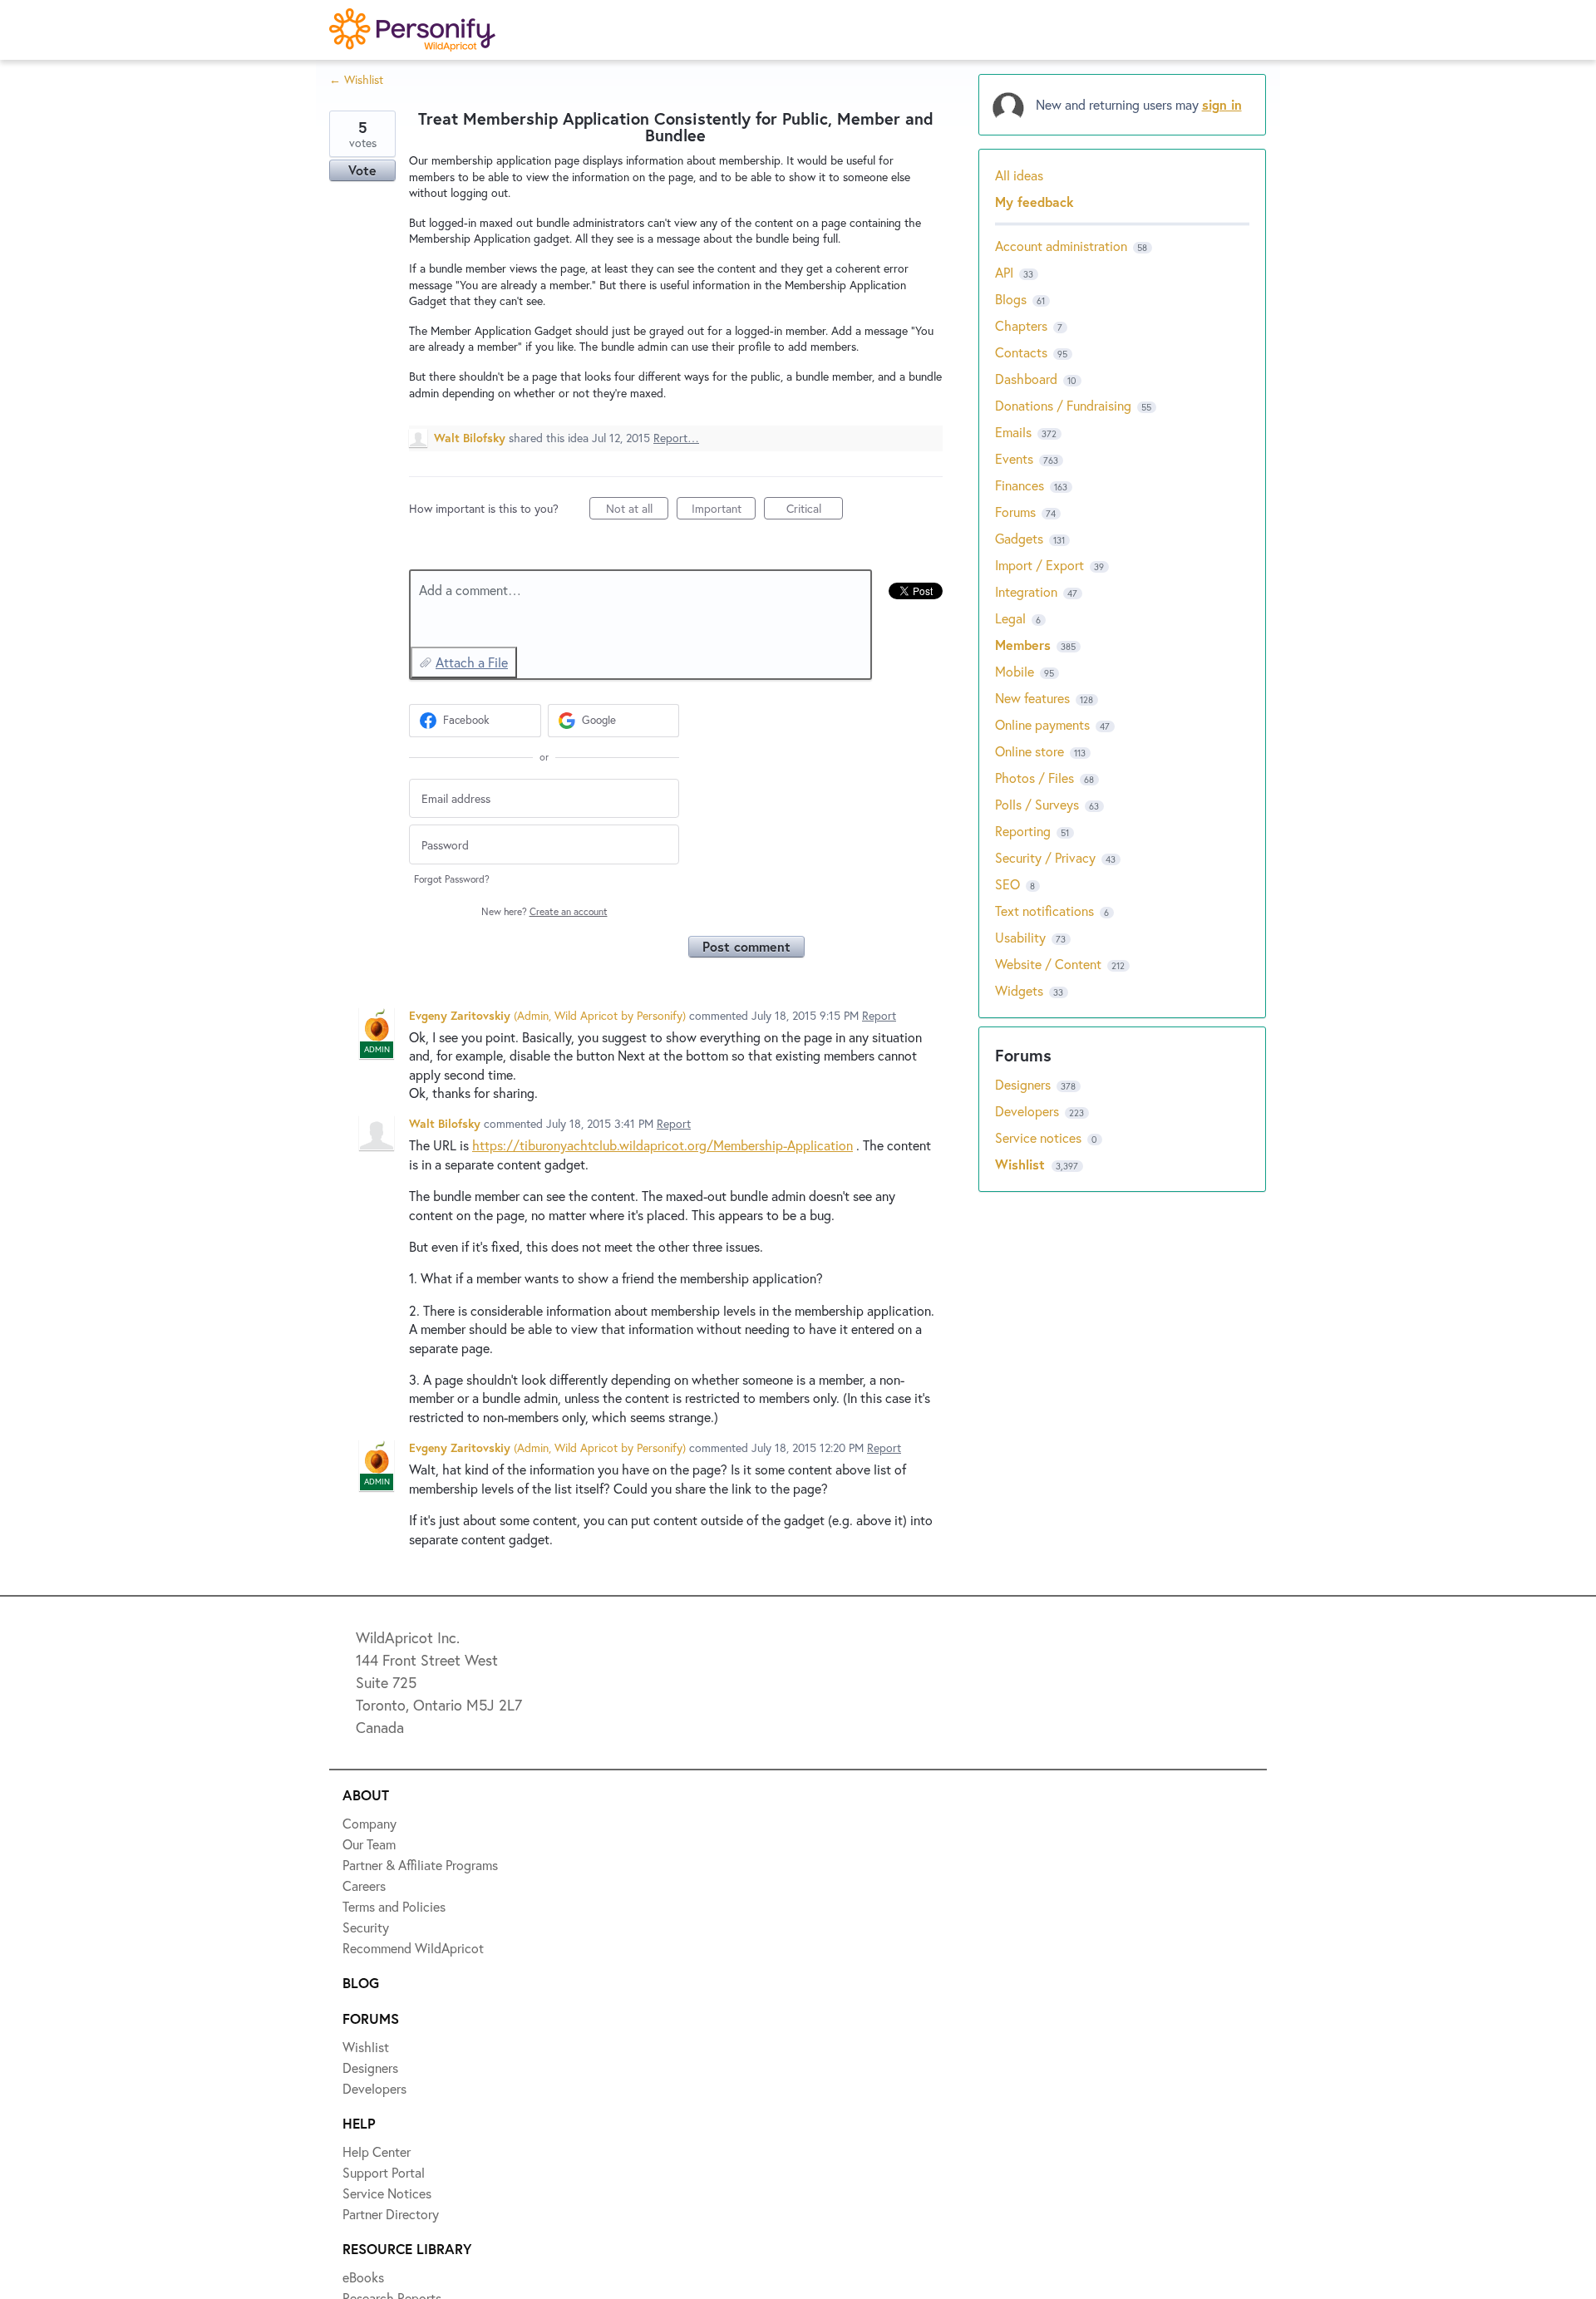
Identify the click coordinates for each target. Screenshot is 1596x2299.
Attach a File (472, 662)
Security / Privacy (1045, 857)
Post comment (746, 946)
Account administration (1061, 246)
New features (1032, 698)
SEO (1007, 884)
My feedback (1034, 202)
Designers (1025, 1084)
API (1004, 272)
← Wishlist (356, 79)
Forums (1015, 512)
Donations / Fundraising (1065, 405)
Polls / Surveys (1037, 804)
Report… (676, 438)
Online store (1030, 751)
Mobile (1015, 671)
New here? (544, 911)
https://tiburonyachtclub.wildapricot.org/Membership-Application (663, 1145)
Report (879, 1015)
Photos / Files (1034, 778)
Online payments (1042, 724)
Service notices (1040, 1137)
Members (1023, 645)
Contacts (1021, 352)
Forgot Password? (452, 879)
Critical (815, 510)
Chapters (1021, 325)
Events (1014, 458)
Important (724, 510)
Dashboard (1026, 379)
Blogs (1011, 299)
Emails (1013, 432)
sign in (1222, 104)
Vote (362, 170)
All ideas (1019, 175)
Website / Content (1048, 964)
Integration (1026, 591)
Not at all (637, 510)
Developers (1029, 1111)
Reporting (1023, 831)
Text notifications (1044, 911)
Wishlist (1022, 1164)
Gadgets (1019, 538)
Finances (1020, 485)
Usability (1020, 937)
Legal (1010, 618)
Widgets (1019, 990)
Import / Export (1039, 565)
